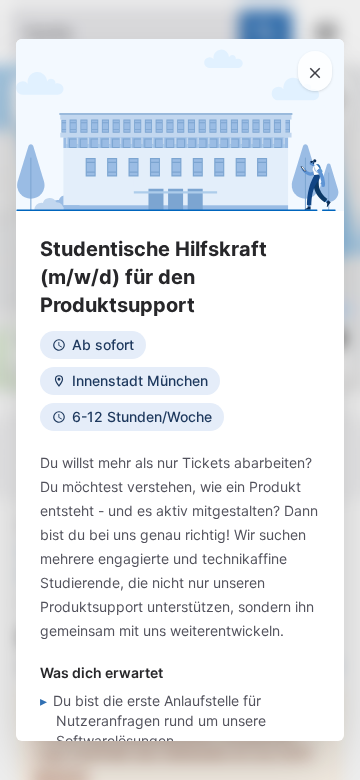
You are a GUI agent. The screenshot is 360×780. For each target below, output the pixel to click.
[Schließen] (315, 71)
